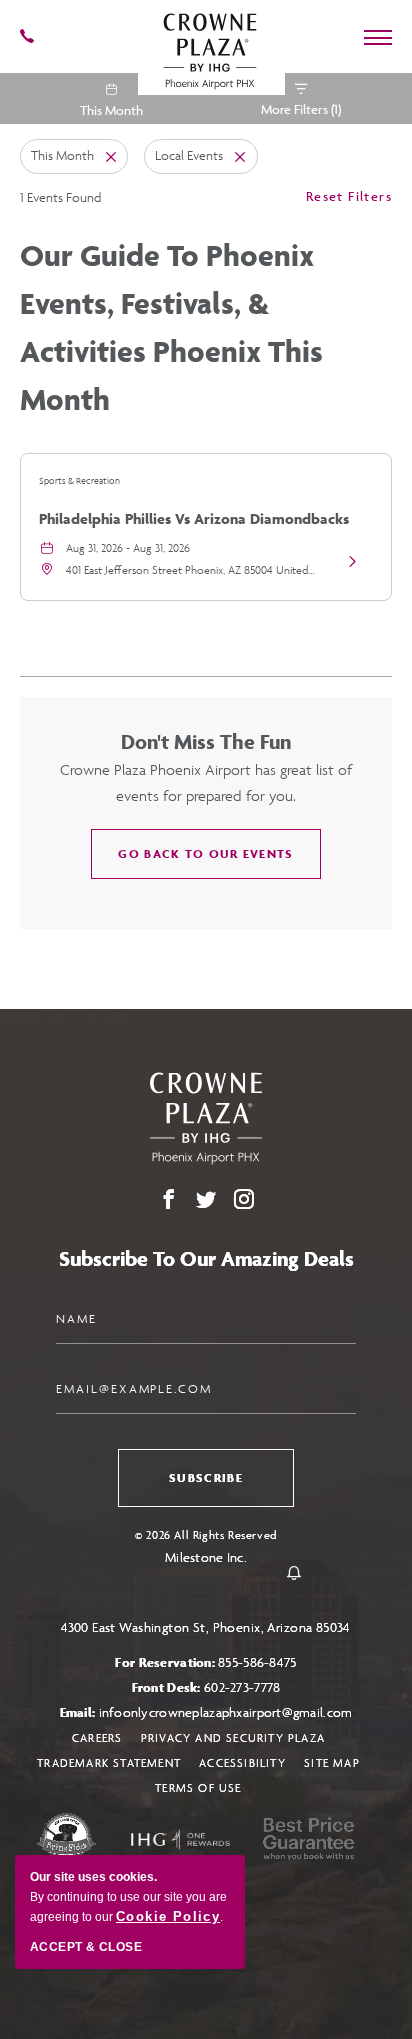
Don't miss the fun (206, 741)
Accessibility (242, 1762)
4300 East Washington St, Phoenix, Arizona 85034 (206, 1627)
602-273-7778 (242, 1687)
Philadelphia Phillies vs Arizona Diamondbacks (194, 518)
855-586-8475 (257, 1662)
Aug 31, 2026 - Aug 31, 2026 (128, 547)
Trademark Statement (109, 1762)
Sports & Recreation (79, 481)
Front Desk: (206, 1687)
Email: (206, 1712)
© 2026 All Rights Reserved (206, 1534)
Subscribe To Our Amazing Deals (206, 1258)
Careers (97, 1737)
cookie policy (168, 1916)
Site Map (332, 1762)
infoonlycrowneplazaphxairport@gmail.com (226, 1712)
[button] (206, 854)
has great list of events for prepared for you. (206, 782)
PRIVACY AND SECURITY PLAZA (233, 1737)
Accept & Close (86, 1947)
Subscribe (206, 1477)
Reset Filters (349, 196)
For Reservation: (205, 1662)
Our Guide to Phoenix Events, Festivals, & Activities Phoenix (171, 327)
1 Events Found (60, 197)
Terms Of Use (198, 1787)
